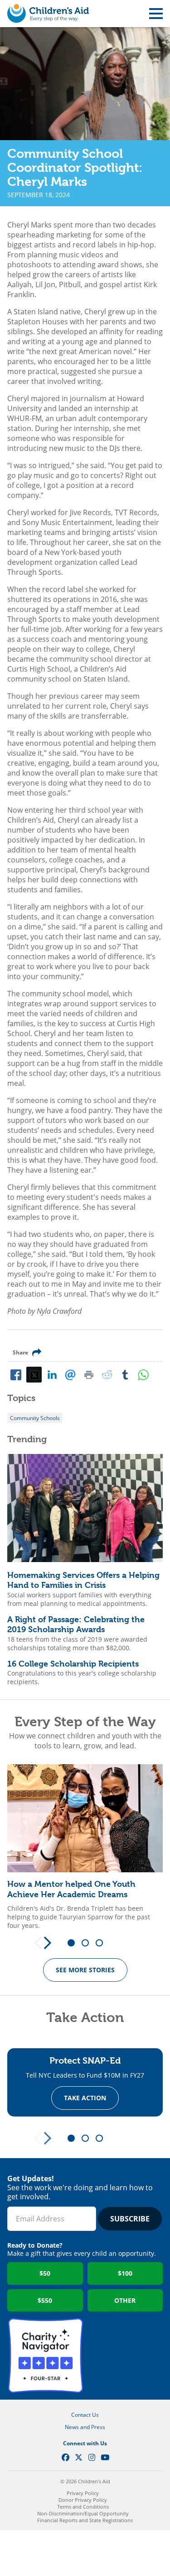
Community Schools (35, 1418)
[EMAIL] (70, 1374)
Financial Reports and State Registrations (85, 2520)
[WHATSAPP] (143, 1374)
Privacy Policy (83, 2493)
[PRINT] (88, 1374)
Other (125, 2300)
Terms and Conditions (83, 2507)
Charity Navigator (46, 2356)
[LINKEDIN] (52, 1374)
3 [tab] (102, 1943)
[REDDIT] (107, 1374)
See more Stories (85, 1970)
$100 (125, 2273)
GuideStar (125, 2356)
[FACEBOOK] (16, 1374)
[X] (34, 1374)
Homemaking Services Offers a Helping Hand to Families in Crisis (83, 1580)
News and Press (85, 2427)
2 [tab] (88, 1943)
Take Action (85, 2098)
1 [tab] (74, 1943)
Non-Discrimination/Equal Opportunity (83, 2513)
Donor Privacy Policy (83, 2500)
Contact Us (85, 2415)
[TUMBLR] (125, 1374)
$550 (45, 2300)
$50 (45, 2273)
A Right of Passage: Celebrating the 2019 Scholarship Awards (76, 1624)
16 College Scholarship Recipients (73, 1664)
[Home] (48, 14)
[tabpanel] (85, 1847)
